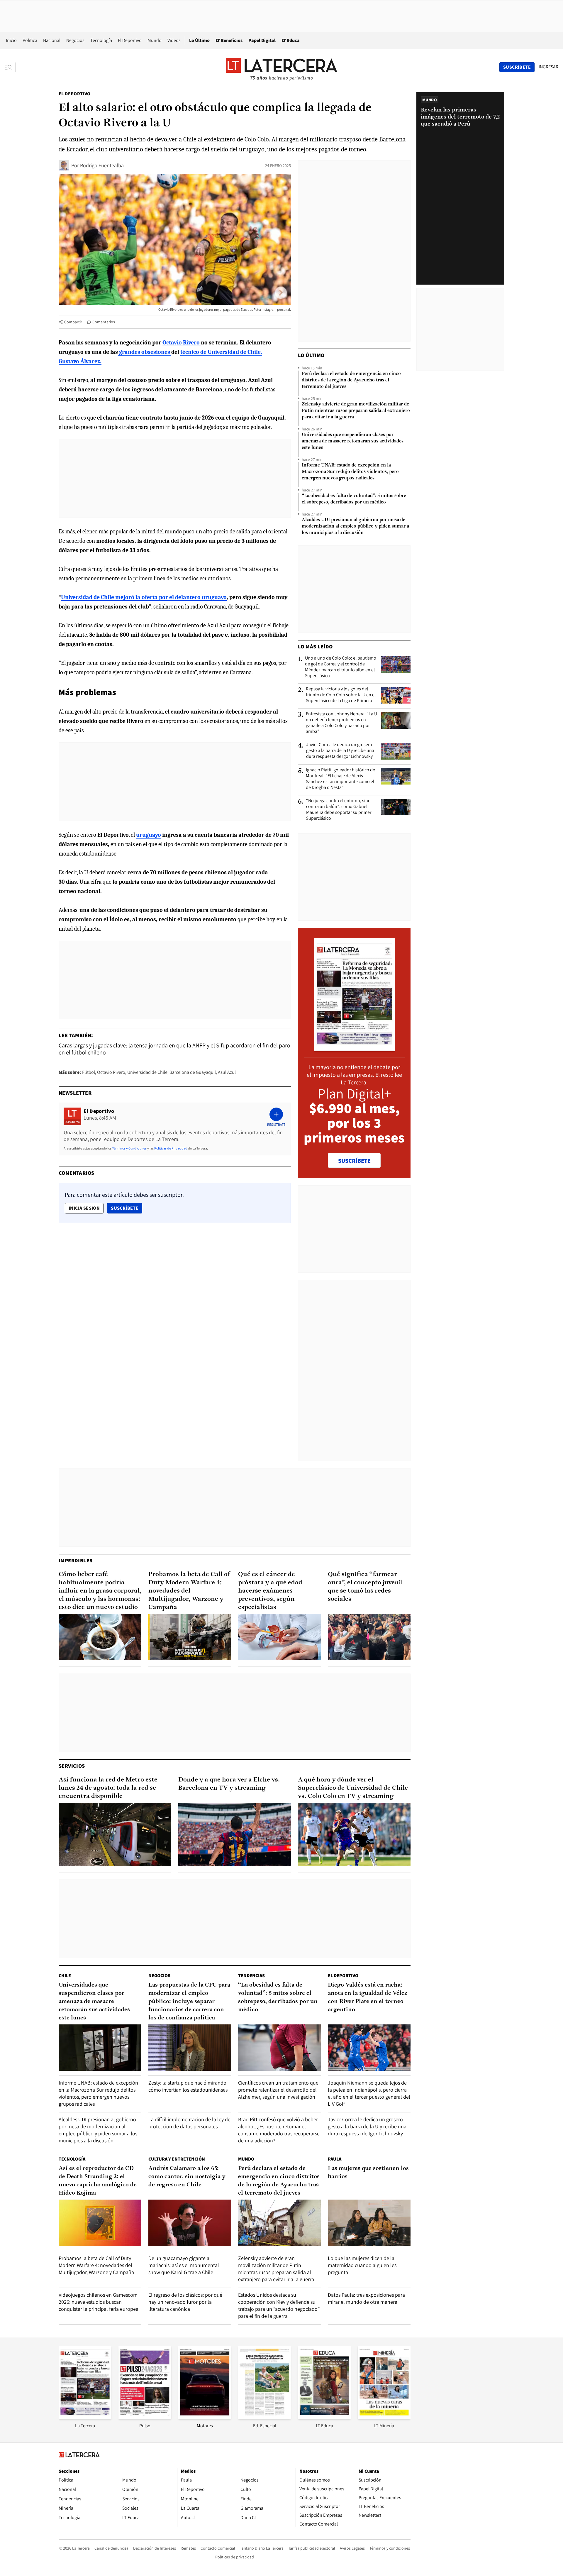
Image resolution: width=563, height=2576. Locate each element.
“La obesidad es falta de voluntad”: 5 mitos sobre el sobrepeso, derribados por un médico (354, 499)
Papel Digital (262, 40)
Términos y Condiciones (129, 1148)
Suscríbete (126, 1208)
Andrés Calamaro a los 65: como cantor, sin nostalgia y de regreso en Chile (187, 2177)
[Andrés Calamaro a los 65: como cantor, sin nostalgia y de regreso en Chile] (190, 2223)
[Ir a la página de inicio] (281, 67)
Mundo (155, 40)
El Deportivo (130, 40)
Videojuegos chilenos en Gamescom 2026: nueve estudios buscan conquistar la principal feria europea (99, 2302)
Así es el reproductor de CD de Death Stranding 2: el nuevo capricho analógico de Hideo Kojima (98, 2181)
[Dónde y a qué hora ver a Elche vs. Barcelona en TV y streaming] (235, 1835)
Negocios (75, 40)
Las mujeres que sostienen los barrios (368, 2173)
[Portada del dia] (354, 1048)
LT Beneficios (229, 40)
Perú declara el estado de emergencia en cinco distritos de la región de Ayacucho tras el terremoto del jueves (351, 380)
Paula (335, 2159)
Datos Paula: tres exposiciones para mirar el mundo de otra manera (366, 2298)
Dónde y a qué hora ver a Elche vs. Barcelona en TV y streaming (229, 1784)
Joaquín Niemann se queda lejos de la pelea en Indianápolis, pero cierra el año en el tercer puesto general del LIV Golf (369, 2093)
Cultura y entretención (177, 2159)
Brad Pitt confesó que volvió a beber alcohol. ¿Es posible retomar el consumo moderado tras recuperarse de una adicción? (279, 2130)
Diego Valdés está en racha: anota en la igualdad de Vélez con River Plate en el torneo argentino (368, 1997)
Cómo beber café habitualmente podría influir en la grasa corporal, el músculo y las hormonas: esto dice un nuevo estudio (100, 1591)
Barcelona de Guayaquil (193, 1072)
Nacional (52, 40)
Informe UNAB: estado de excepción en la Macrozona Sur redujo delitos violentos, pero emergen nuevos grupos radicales (350, 472)
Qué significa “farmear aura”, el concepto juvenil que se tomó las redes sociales (365, 1587)
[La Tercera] (85, 2417)
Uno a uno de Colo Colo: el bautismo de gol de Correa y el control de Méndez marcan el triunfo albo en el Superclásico (341, 667)
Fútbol (89, 1072)
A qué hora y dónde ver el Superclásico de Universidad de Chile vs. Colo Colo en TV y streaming (353, 1788)
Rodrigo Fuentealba (102, 165)
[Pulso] (145, 2417)
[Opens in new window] (205, 2417)
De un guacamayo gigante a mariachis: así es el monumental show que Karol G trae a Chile (184, 2265)
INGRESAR (548, 67)
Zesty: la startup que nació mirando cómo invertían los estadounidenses (188, 2086)
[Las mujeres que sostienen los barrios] (369, 2223)
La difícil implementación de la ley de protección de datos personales (189, 2123)
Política (30, 40)
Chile (65, 1976)
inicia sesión (84, 1208)
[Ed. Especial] (264, 2417)
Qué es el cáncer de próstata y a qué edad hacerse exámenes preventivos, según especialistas (270, 1591)
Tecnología (101, 40)
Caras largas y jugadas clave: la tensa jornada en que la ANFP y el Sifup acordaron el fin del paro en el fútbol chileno (174, 1049)
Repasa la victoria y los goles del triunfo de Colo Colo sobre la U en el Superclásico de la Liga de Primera (341, 695)
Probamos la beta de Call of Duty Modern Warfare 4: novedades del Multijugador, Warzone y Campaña (189, 1591)
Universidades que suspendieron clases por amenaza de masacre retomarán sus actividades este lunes (353, 441)
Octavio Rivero (111, 1072)
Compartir (73, 322)
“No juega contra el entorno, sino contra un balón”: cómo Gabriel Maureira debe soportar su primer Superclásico (339, 809)
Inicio (11, 40)
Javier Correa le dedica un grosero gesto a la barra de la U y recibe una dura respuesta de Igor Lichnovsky (340, 751)
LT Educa (291, 40)
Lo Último (199, 40)
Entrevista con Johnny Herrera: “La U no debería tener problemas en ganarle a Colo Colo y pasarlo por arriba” (341, 723)
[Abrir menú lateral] (10, 67)
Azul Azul (227, 1072)
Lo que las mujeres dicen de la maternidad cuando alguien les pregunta (362, 2265)
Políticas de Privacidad (171, 1148)
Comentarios (104, 322)
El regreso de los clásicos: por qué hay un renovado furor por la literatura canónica (185, 2302)
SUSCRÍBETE (354, 1161)
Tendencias (251, 1976)
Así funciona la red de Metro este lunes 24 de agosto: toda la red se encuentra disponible (108, 1788)
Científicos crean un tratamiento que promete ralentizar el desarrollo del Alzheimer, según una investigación (278, 2090)
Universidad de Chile (147, 1072)
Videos (174, 40)
